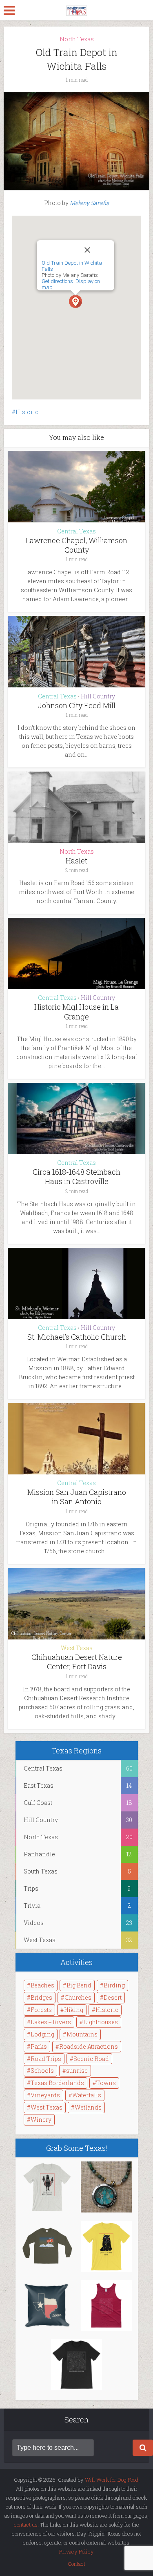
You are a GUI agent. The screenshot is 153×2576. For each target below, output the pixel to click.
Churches (78, 1997)
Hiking (74, 2010)
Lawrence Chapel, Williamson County (76, 545)
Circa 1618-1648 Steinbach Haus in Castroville (76, 1176)
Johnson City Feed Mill (77, 705)
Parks (39, 2046)
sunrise (77, 2071)
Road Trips (46, 2059)
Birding (114, 1985)
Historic (27, 412)
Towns (106, 2083)
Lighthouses (101, 2022)
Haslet (76, 861)
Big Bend (79, 1985)
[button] (75, 301)
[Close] (96, 250)
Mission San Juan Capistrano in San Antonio (77, 1497)
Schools (42, 2071)
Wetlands (88, 2107)
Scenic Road (91, 2059)
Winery (41, 2120)
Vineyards (45, 2095)
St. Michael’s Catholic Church (77, 1337)
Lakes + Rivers (51, 2022)
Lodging (42, 2034)
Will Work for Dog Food (112, 2480)
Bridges (41, 1997)
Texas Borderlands (57, 2083)
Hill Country (98, 696)
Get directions (57, 281)
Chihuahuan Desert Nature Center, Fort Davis (77, 1662)
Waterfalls (87, 2095)
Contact (76, 2564)
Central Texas (76, 531)
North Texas (77, 39)
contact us (26, 2525)
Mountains (82, 2034)
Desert (113, 1997)
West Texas (77, 1648)
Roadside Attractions (89, 2046)
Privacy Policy (76, 2551)
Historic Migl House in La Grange (76, 1011)
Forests (41, 2010)
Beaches (42, 1985)
